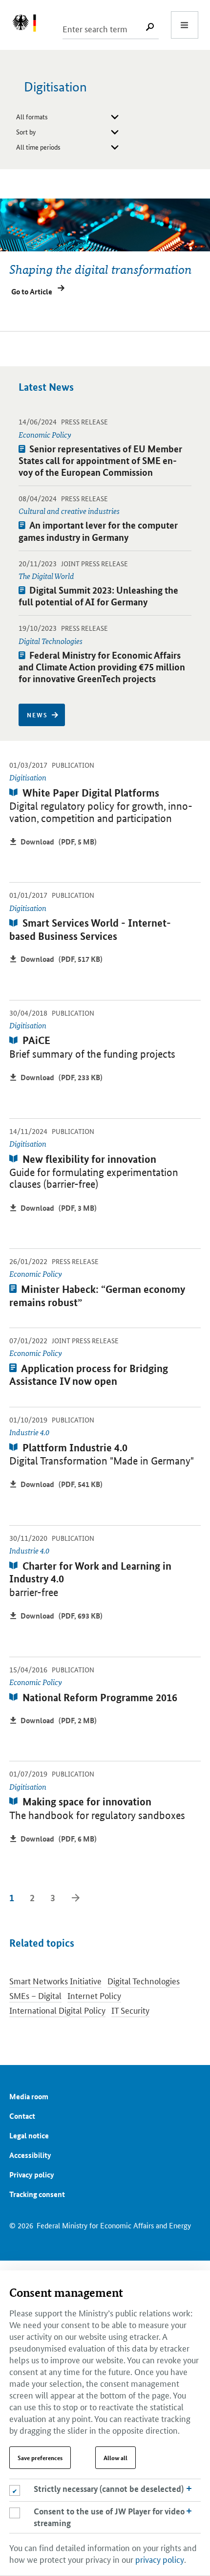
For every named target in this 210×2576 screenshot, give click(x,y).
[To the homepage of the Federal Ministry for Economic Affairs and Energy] (29, 25)
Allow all (115, 2458)
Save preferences (40, 2458)
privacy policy (160, 2559)
